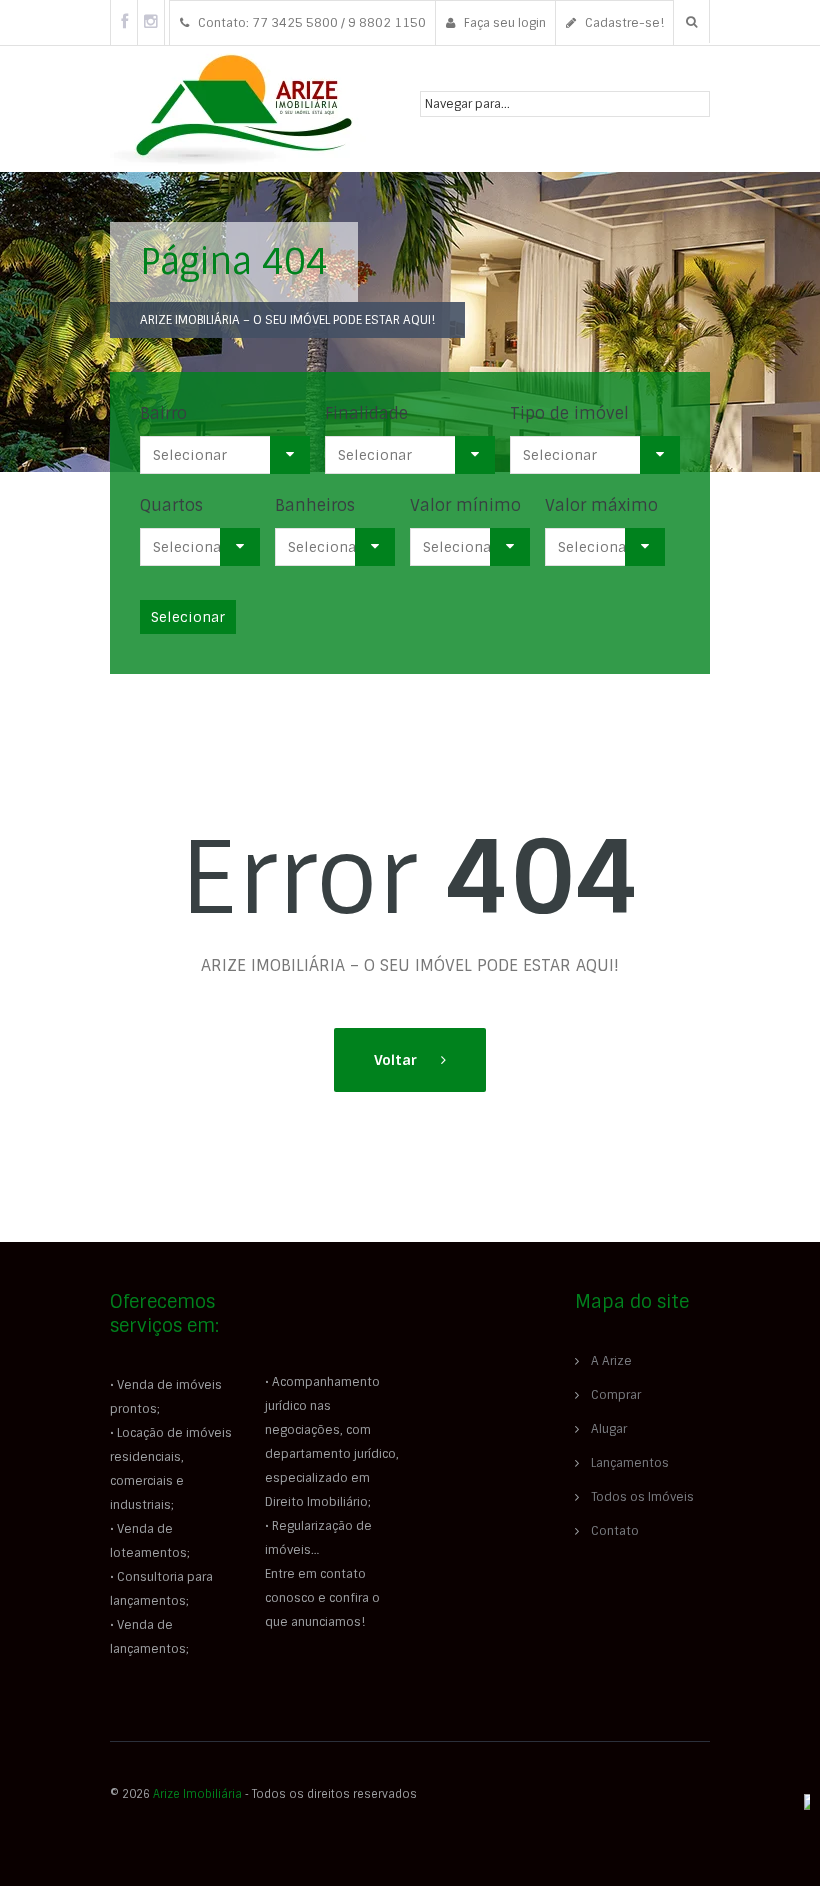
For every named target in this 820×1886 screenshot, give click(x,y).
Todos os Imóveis (642, 1497)
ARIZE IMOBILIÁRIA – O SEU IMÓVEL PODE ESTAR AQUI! (287, 320)
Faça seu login (503, 23)
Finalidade (366, 413)
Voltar (397, 1060)
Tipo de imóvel (569, 413)
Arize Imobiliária (197, 1794)
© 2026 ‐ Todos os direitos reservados (265, 1794)
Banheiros (315, 505)
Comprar (616, 1395)
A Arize (611, 1361)
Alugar (609, 1429)
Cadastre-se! (623, 23)
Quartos (171, 505)
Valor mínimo (465, 505)
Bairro (163, 413)
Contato (615, 1531)
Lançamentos (630, 1463)
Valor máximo (601, 505)
